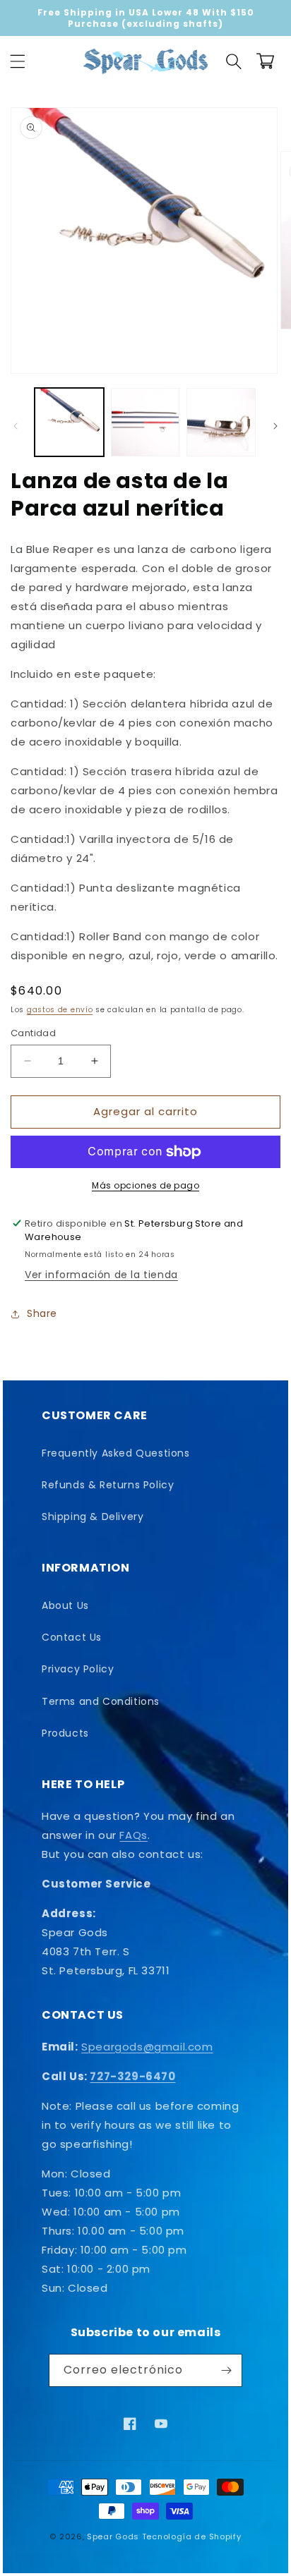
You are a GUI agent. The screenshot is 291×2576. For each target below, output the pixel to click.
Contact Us (72, 1637)
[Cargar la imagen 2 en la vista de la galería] (145, 423)
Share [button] (42, 1313)
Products (65, 1733)
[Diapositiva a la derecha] (275, 426)
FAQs (133, 1835)
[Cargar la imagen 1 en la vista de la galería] (69, 423)
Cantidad (33, 1033)
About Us (65, 1605)
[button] (18, 61)
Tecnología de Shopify (192, 2536)
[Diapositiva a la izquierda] (16, 426)
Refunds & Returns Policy (108, 1485)
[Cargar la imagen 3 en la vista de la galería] (221, 423)
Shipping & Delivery (93, 1517)
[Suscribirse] (226, 2370)
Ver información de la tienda (101, 1275)
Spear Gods (113, 2536)
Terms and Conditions (101, 1701)
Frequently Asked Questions (116, 1453)
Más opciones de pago (145, 1185)
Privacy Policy (78, 1669)
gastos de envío (60, 1010)
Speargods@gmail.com (147, 2047)
